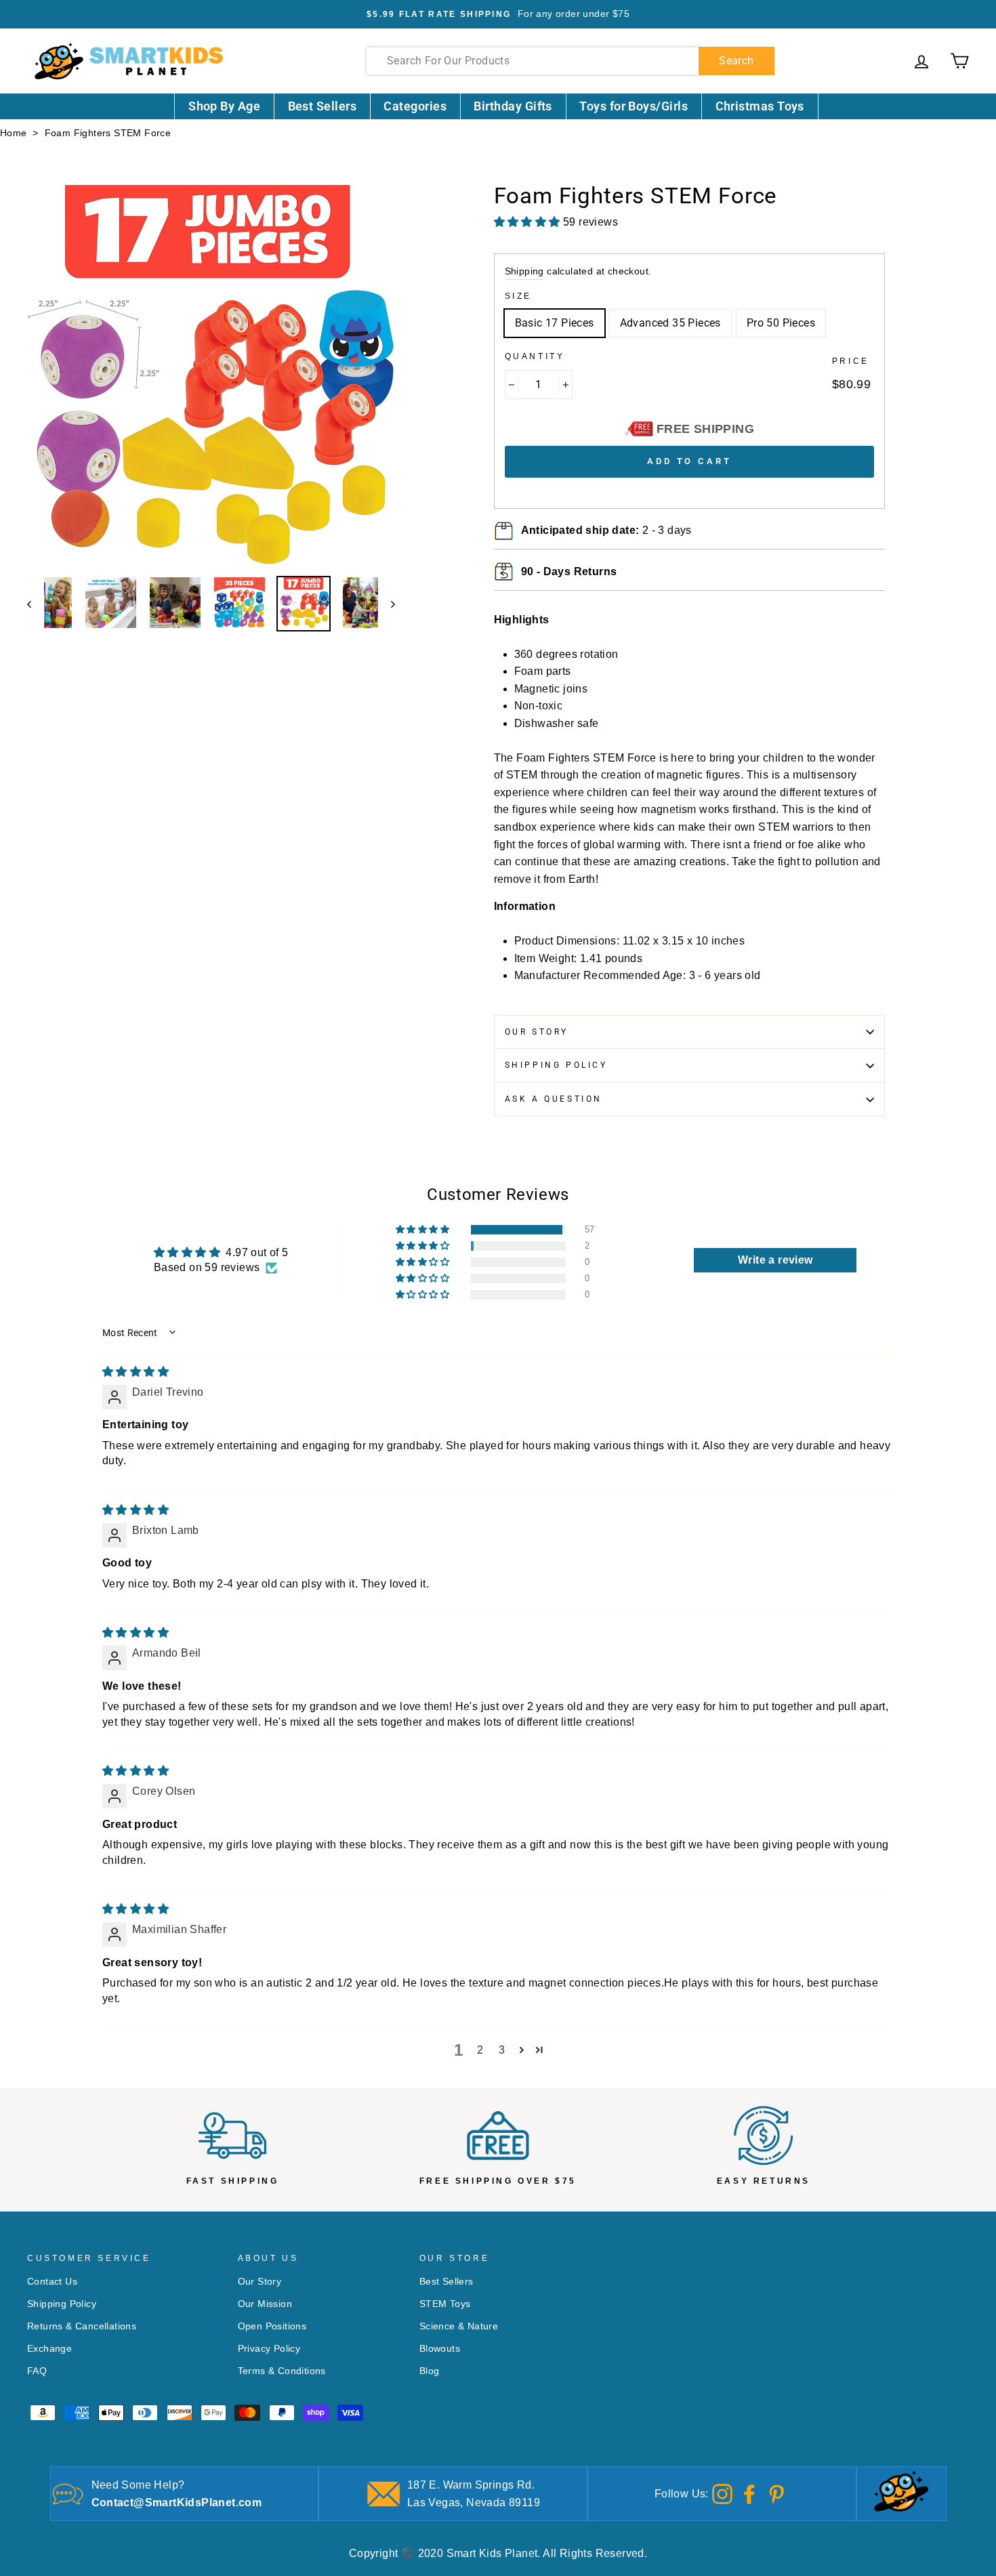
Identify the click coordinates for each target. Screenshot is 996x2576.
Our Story (537, 1032)
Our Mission (265, 2304)
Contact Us (52, 2282)
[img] (136, 1372)
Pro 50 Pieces (781, 323)
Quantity (535, 356)
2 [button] (480, 2050)
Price (851, 361)
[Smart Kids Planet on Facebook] (749, 2493)
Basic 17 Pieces (555, 323)
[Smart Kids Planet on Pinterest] (776, 2493)
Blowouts (440, 2349)
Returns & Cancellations (82, 2326)
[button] (423, 1230)
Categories (415, 106)
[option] (498, 14)
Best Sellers (323, 106)
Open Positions (272, 2326)
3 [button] (502, 2050)
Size (518, 296)
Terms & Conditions (282, 2371)
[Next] (387, 604)
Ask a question (554, 1099)
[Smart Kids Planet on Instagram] (722, 2493)
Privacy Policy (269, 2349)
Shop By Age (224, 106)
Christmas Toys (760, 106)
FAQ (37, 2371)
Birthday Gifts (513, 106)
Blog (430, 2371)
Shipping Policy (556, 1065)
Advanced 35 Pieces (670, 323)
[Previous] (36, 604)
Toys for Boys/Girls (634, 106)
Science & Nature (459, 2326)
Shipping (524, 271)
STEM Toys (445, 2304)
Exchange (49, 2349)
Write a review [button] (775, 1260)
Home (14, 133)
